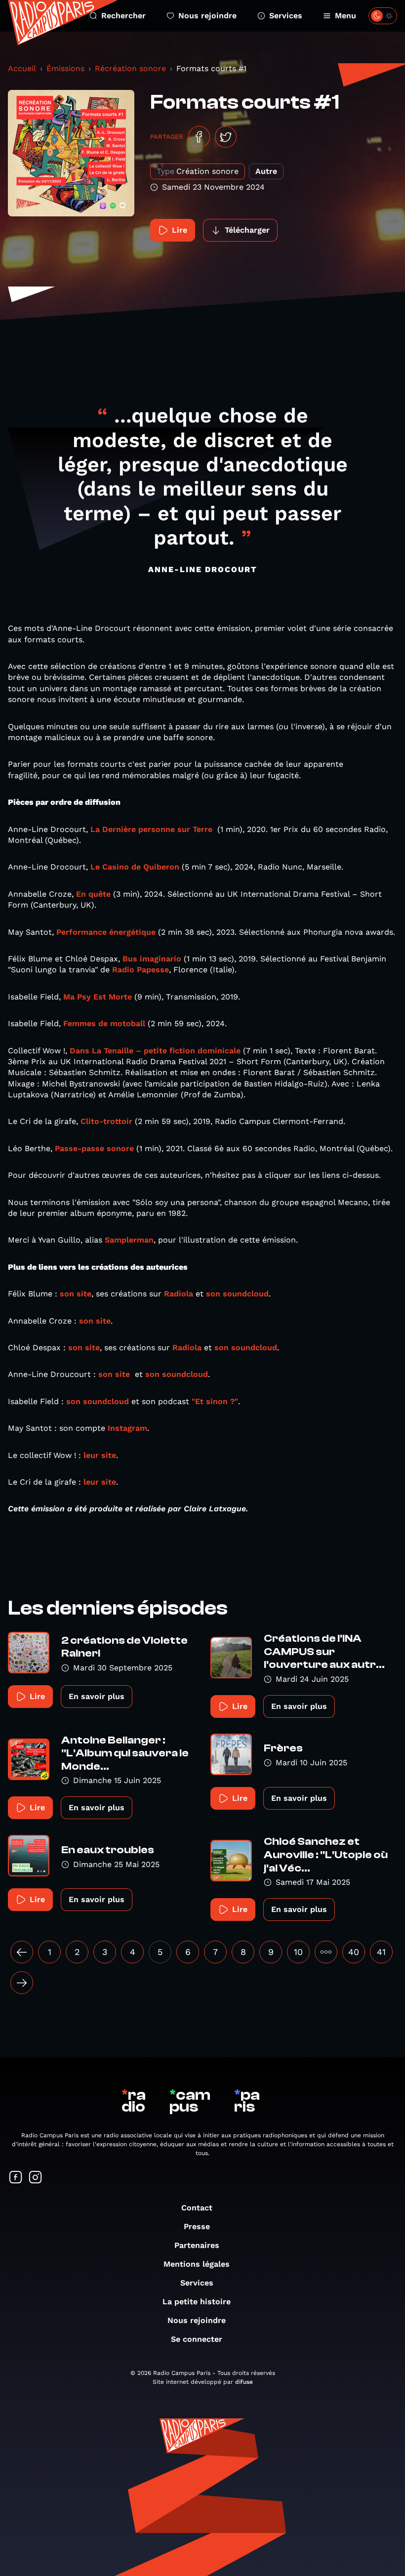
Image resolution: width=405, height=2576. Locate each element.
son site (76, 1294)
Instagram (127, 1428)
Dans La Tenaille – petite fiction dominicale (155, 1051)
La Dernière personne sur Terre (151, 829)
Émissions (65, 68)
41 (381, 1952)
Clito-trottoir (106, 1121)
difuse (244, 2382)
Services (286, 16)
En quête (93, 894)
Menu (345, 16)
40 (354, 1952)
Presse (197, 2226)
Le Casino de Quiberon (135, 867)
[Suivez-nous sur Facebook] (16, 2178)
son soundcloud (237, 1294)
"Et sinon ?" (215, 1401)
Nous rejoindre (207, 16)
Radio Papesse (141, 970)
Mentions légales (197, 2264)
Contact (197, 2208)
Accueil (22, 68)
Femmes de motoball (104, 1023)
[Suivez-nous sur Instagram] (36, 2178)
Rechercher (123, 16)
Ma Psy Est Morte (98, 997)
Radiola (179, 1294)
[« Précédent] (22, 1952)
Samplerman (129, 1240)
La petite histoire (197, 2302)
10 (298, 1952)
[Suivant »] (22, 1983)
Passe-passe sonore (94, 1148)
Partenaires (197, 2245)
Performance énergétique (106, 932)
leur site (100, 1455)
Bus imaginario (152, 959)
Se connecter (197, 2339)
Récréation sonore (130, 68)
